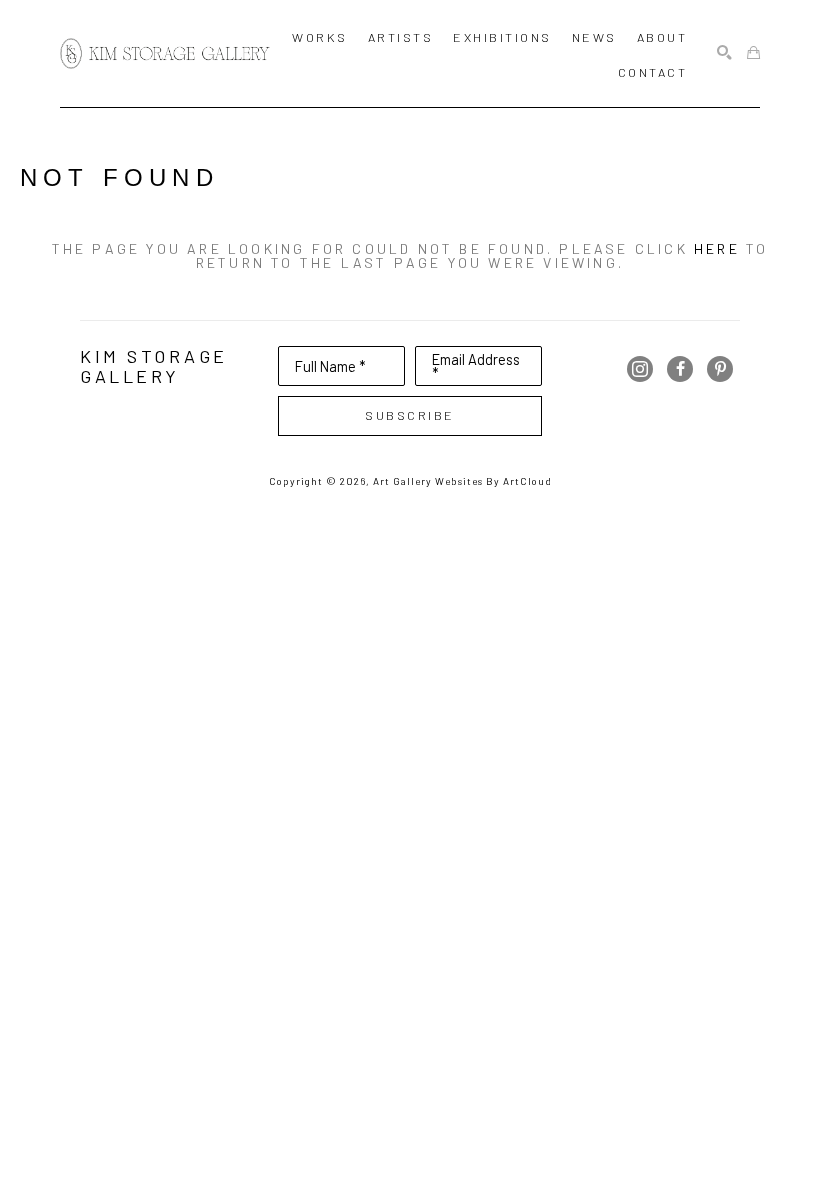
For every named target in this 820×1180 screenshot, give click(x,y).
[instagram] (640, 369)
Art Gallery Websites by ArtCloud (462, 481)
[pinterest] (720, 369)
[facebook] (680, 369)
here (717, 248)
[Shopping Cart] (753, 53)
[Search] (724, 53)
